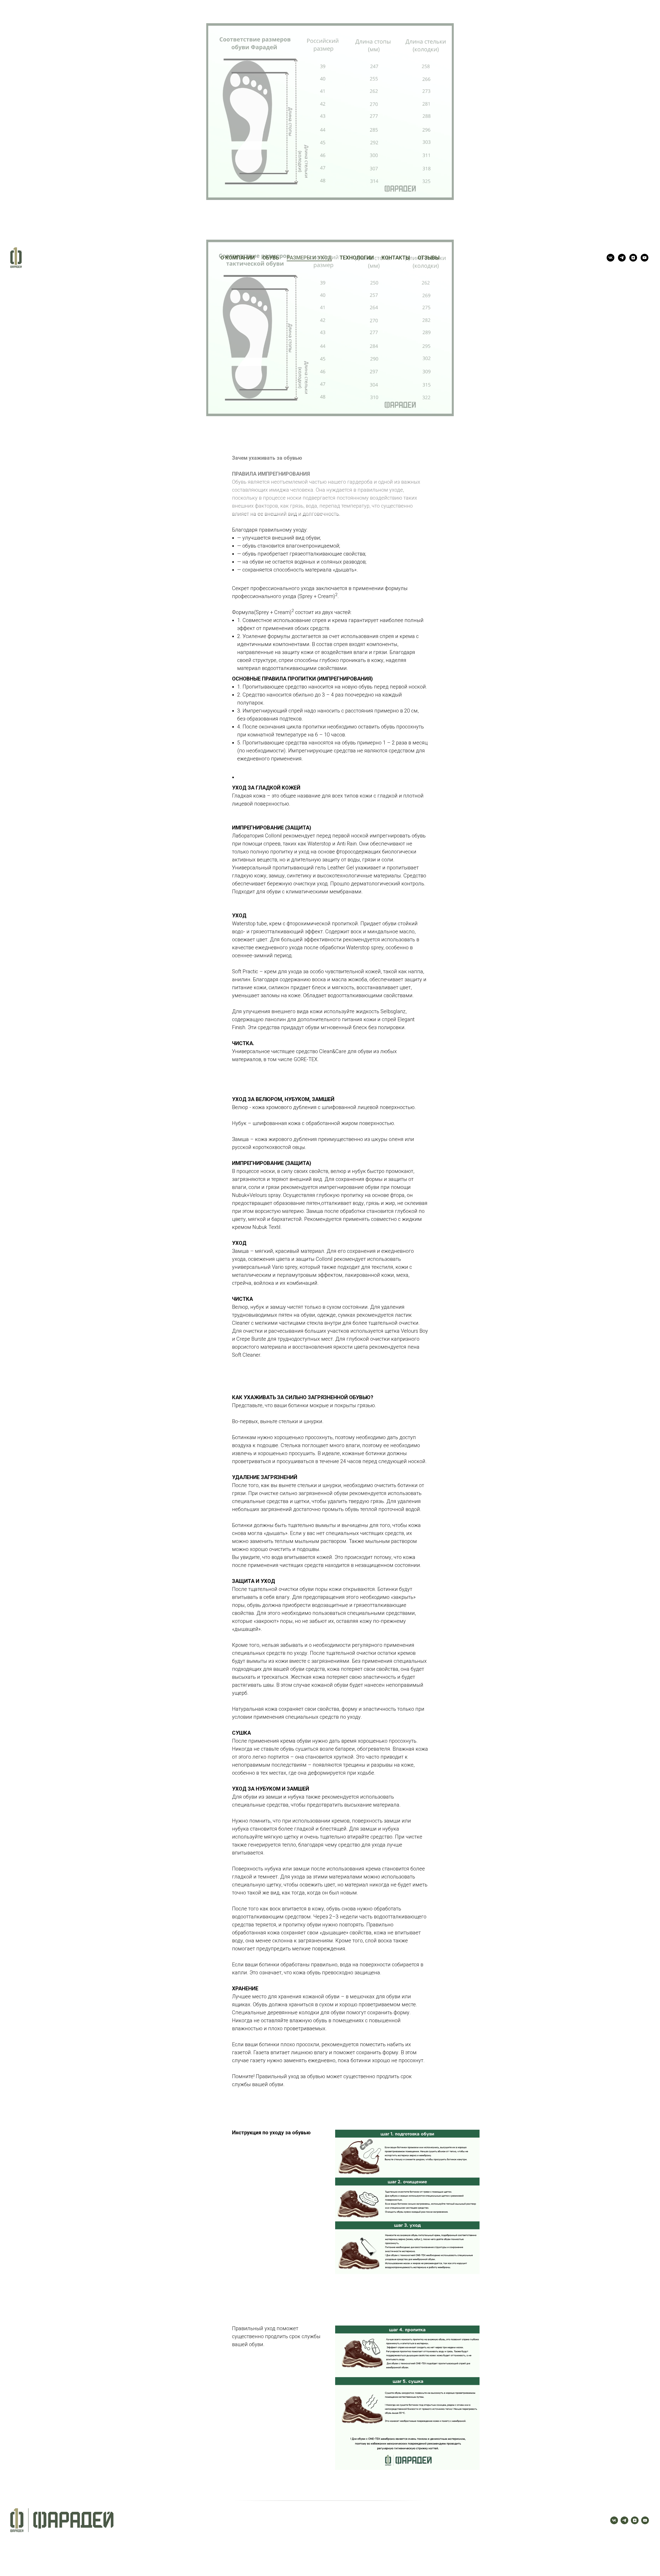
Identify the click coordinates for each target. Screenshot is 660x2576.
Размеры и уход (309, 258)
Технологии (357, 258)
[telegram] (622, 258)
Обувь (271, 258)
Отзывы (429, 258)
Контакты (396, 258)
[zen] (633, 258)
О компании (238, 258)
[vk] (610, 258)
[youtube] (645, 258)
